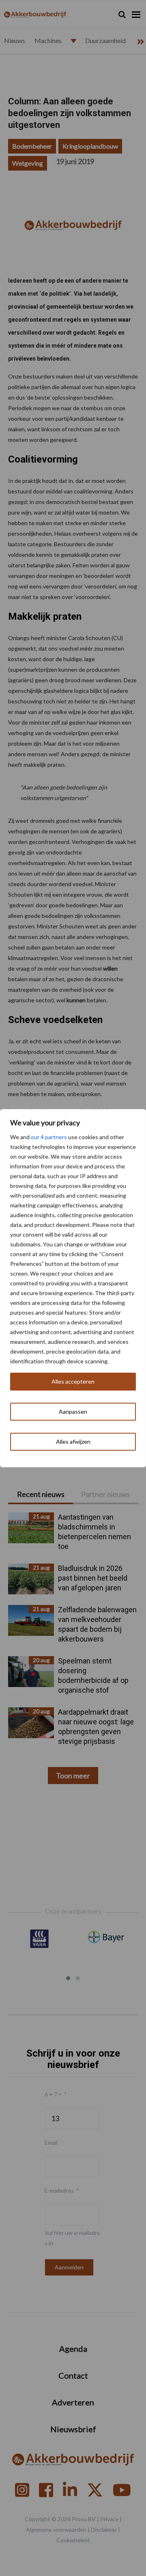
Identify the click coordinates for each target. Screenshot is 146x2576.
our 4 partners (49, 1137)
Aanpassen (73, 1411)
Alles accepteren (73, 1381)
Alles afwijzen (73, 1442)
